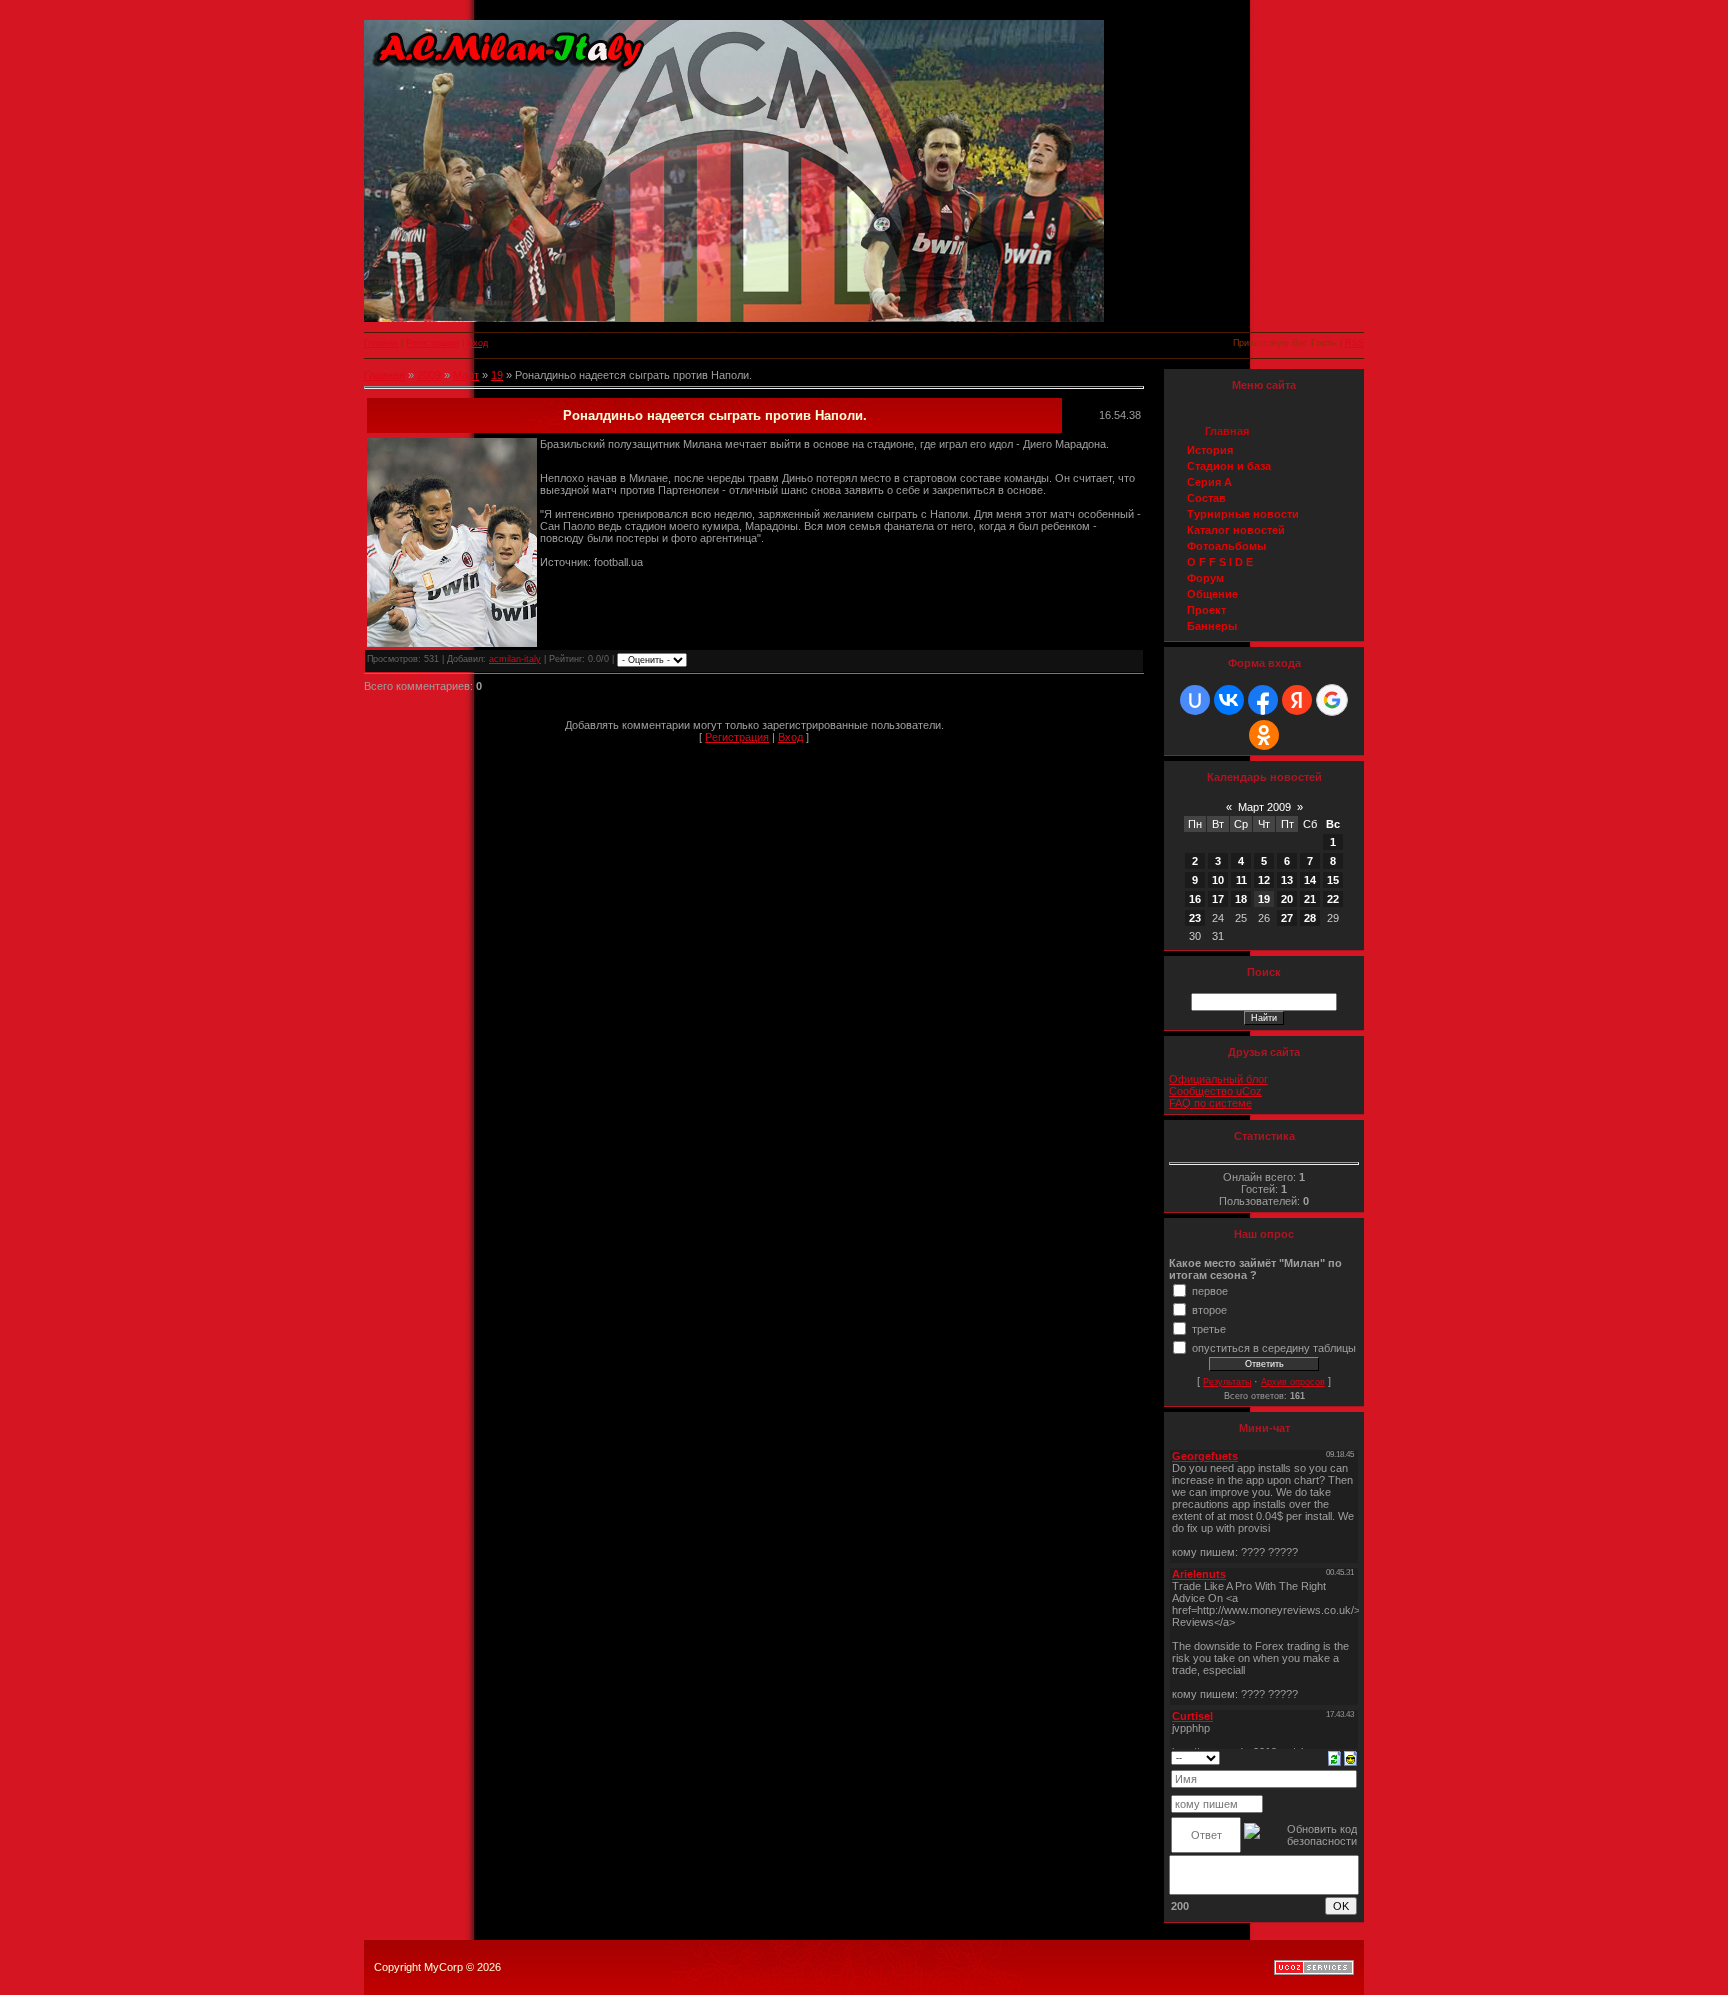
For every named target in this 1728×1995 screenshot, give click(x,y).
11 (1241, 880)
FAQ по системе (1210, 1103)
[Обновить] (1334, 1757)
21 (1310, 899)
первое (1210, 1290)
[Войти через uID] (1195, 700)
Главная (381, 343)
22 (1333, 899)
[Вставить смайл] (1350, 1757)
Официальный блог (1218, 1079)
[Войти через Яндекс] (1297, 700)
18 (1241, 899)
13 (1287, 880)
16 (1195, 899)
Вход (477, 343)
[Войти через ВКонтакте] (1229, 700)
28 (1310, 918)
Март (466, 375)
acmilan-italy (515, 659)
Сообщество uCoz (1215, 1091)
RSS (1354, 343)
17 (1218, 899)
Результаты (1227, 1382)
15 (1333, 880)
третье (1209, 1328)
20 (1287, 899)
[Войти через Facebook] (1263, 700)
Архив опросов (1293, 1382)
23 (1195, 918)
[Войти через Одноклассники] (1264, 735)
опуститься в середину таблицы (1274, 1347)
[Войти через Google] (1332, 700)
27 (1287, 918)
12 (1264, 880)
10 (1218, 880)
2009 (429, 375)
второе (1209, 1309)
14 (1310, 880)
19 (497, 375)
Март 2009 (1264, 807)
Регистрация (432, 343)
